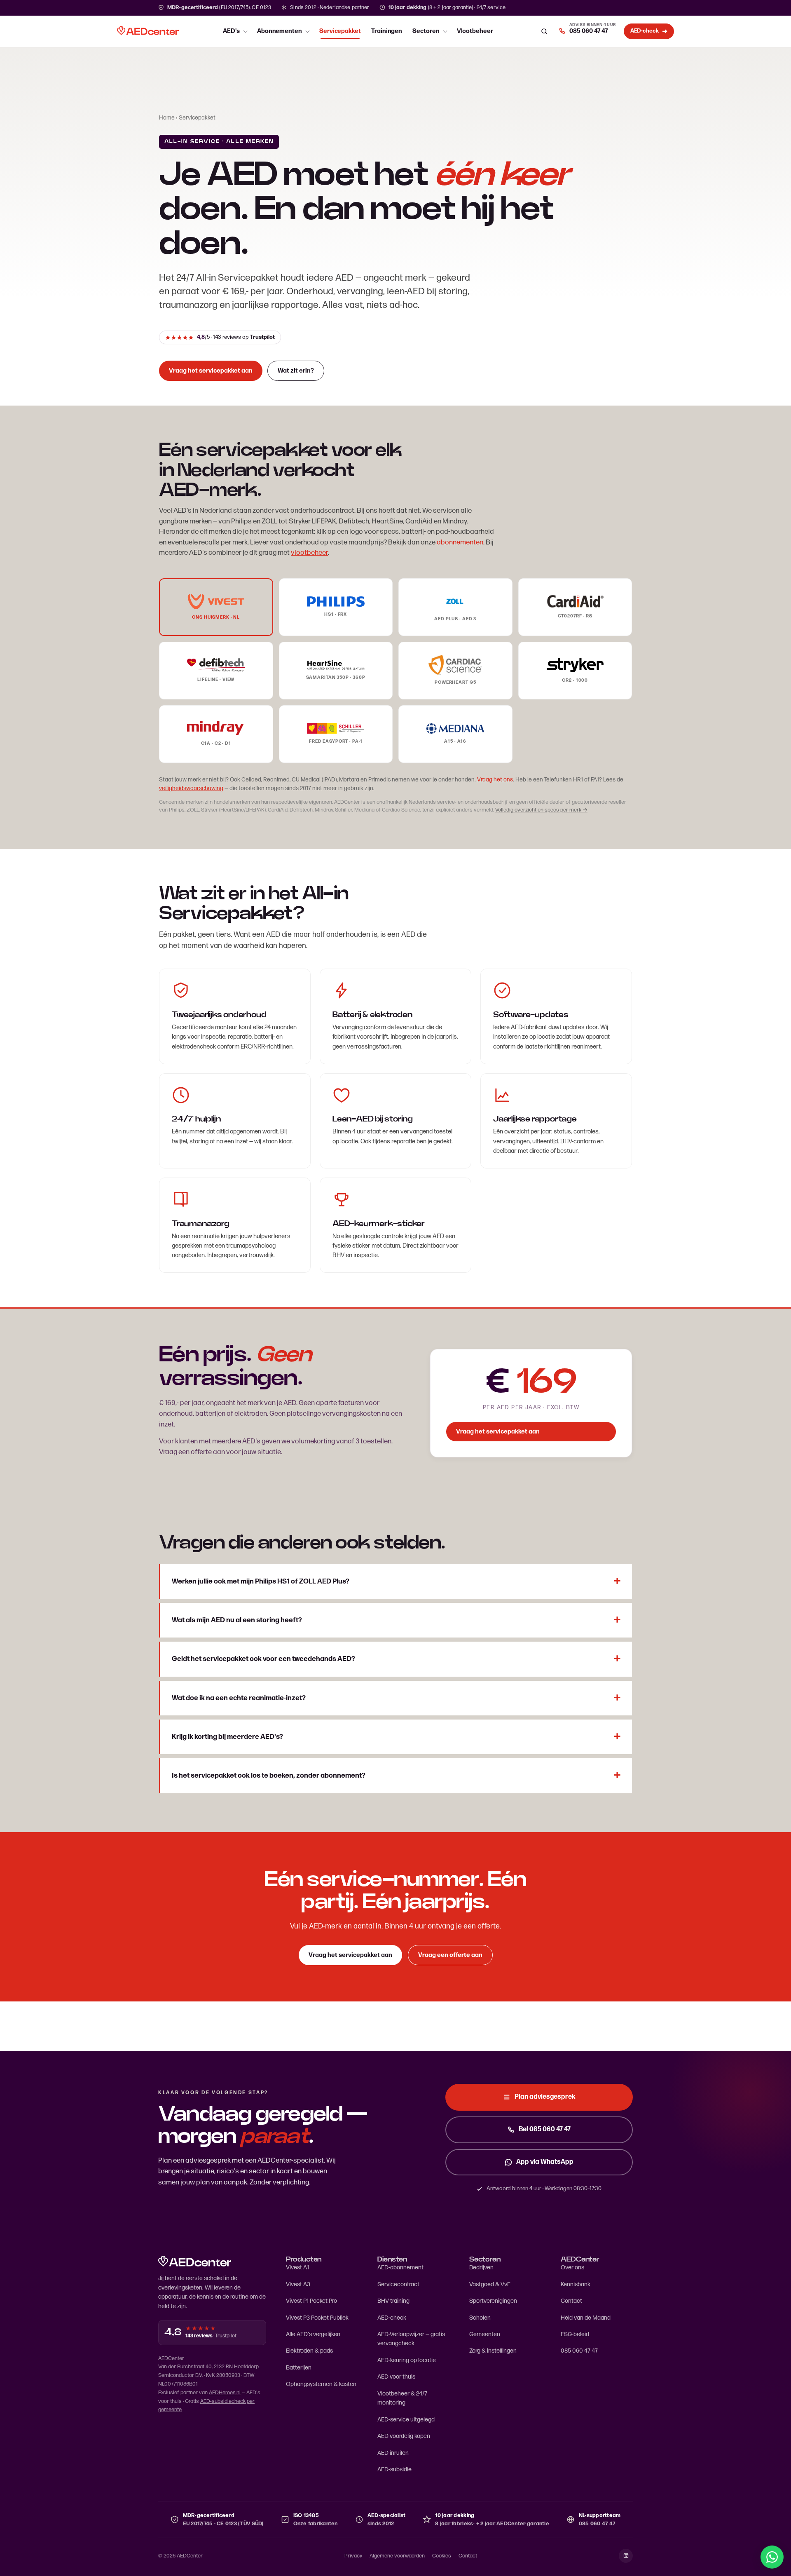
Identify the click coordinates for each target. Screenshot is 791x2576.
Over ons (572, 2267)
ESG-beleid (575, 2334)
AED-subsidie (394, 2469)
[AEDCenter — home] (148, 31)
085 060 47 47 (579, 2351)
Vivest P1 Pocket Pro (311, 2301)
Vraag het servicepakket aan (211, 371)
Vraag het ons (495, 780)
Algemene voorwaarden (397, 2556)
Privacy (353, 2556)
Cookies (442, 2556)
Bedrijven (481, 2267)
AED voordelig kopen (404, 2436)
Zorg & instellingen (493, 2351)
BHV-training (393, 2301)
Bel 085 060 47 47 (545, 2129)
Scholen (480, 2318)
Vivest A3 (298, 2284)
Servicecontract (398, 2284)
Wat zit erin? (296, 371)
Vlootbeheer (475, 31)
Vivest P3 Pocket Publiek (317, 2318)
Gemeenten (485, 2334)
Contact (571, 2301)
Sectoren (426, 31)
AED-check (392, 2318)
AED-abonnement (400, 2267)
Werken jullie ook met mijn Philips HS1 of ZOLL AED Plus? (261, 1581)
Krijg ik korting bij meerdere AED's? (227, 1737)
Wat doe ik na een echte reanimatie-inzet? (239, 1698)
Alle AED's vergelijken (313, 2334)
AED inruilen (393, 2453)
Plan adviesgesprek (545, 2097)
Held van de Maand (586, 2318)
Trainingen (387, 31)
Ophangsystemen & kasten (321, 2384)
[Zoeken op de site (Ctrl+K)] (544, 31)
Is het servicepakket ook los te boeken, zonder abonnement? (269, 1776)
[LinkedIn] (626, 2556)
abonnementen (460, 542)
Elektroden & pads (309, 2351)
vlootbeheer (309, 553)
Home (167, 118)
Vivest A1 (297, 2267)
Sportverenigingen (493, 2301)
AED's (231, 31)
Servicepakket (340, 31)
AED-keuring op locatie (407, 2360)
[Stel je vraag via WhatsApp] (772, 2557)
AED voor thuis (396, 2377)
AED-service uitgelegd (406, 2420)
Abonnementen (280, 31)
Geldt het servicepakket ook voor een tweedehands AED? (263, 1659)
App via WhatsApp (545, 2162)
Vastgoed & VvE (490, 2284)
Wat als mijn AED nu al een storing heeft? (237, 1620)
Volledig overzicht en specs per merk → (541, 810)
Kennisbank (576, 2284)
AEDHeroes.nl (225, 2393)
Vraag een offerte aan (450, 1955)
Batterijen (299, 2368)
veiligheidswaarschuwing (191, 788)
